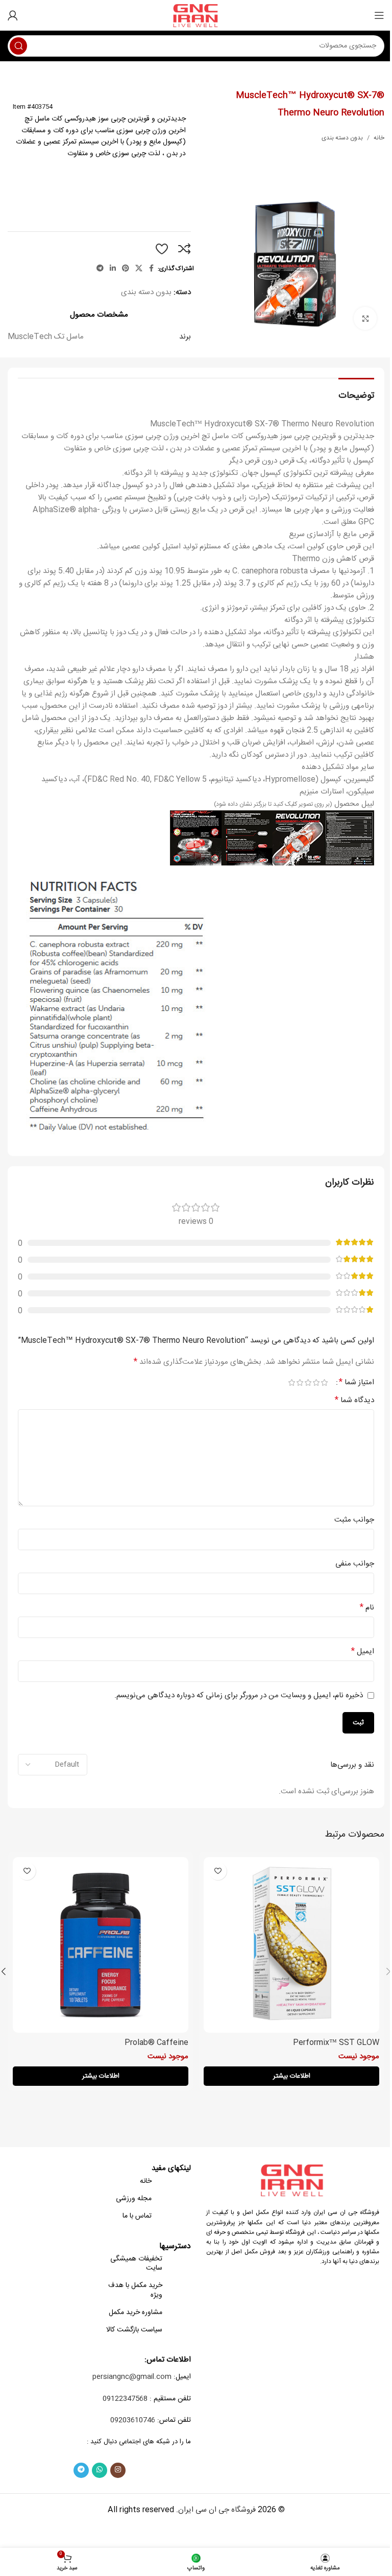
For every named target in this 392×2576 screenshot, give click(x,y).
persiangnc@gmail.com (132, 2377)
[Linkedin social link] (113, 269)
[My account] (13, 15)
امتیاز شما (357, 1383)
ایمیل (363, 1652)
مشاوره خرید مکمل (136, 2313)
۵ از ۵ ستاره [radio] (291, 1382)
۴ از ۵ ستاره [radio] (300, 1382)
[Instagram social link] (118, 2470)
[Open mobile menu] (379, 15)
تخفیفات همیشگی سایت (136, 2264)
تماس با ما (137, 2216)
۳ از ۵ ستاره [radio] (308, 1382)
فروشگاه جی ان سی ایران (217, 2510)
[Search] (18, 46)
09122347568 (125, 2399)
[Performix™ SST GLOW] (291, 1945)
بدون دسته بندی (342, 138)
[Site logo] (196, 16)
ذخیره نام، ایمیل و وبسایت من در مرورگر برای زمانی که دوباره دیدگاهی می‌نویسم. (239, 1695)
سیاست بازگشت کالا (134, 2330)
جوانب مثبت (354, 1520)
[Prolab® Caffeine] (101, 1945)
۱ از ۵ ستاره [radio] (324, 1382)
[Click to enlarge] (365, 318)
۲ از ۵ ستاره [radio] (316, 1382)
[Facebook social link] (152, 269)
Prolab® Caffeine (156, 2043)
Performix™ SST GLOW (336, 2043)
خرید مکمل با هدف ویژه (135, 2290)
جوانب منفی (355, 1564)
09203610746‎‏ (133, 2420)
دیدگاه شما (354, 1401)
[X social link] (139, 269)
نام (367, 1608)
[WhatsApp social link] (100, 2470)
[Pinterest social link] (126, 269)
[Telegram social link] (100, 269)
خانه (379, 138)
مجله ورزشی (134, 2199)
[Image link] (293, 2180)
